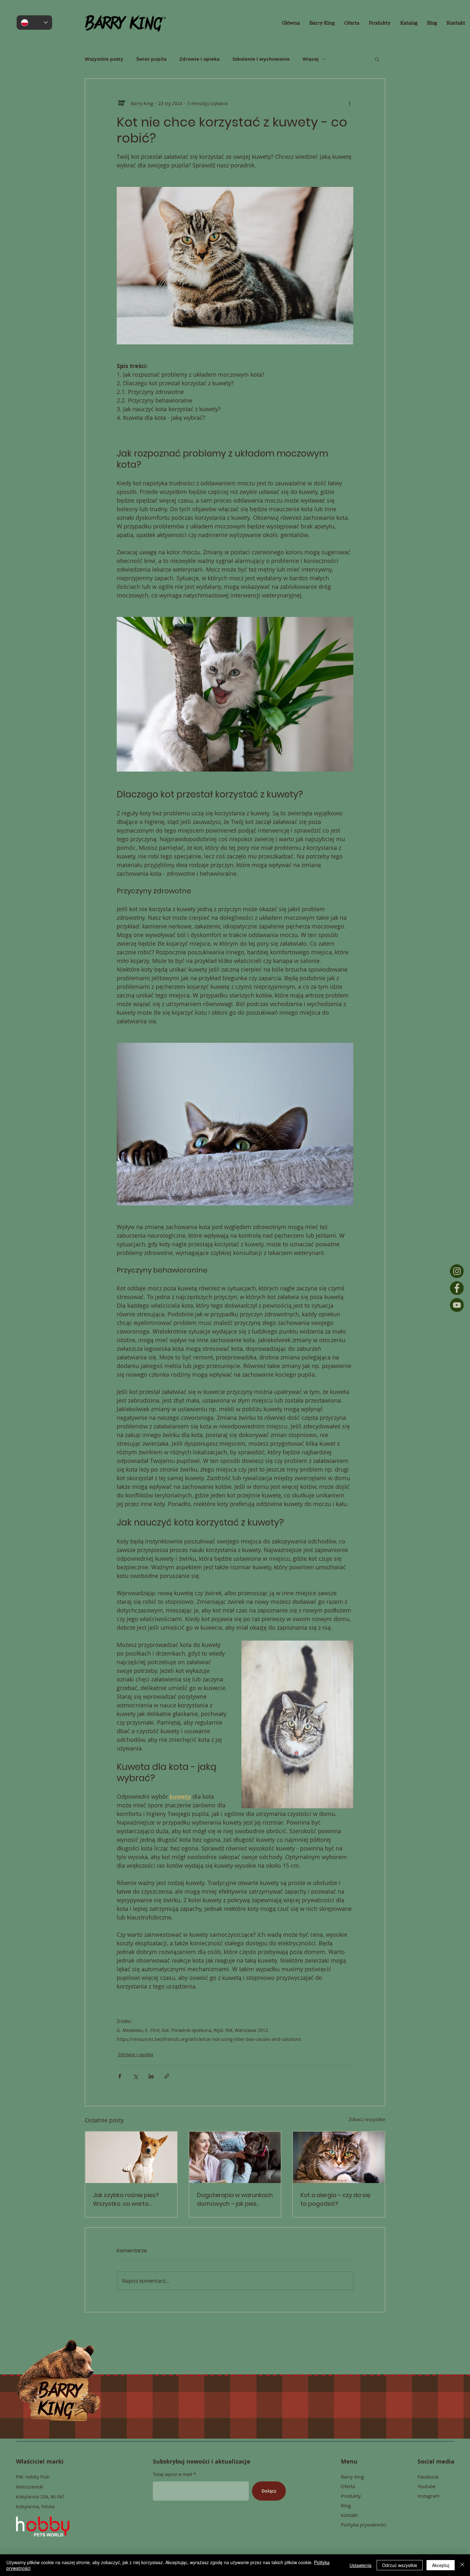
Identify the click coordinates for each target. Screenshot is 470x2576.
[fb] (457, 1288)
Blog (346, 2505)
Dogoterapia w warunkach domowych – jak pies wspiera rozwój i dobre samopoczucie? (235, 2199)
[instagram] (457, 1271)
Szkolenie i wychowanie (261, 59)
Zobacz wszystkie (367, 2119)
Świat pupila (151, 59)
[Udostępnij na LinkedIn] (151, 2076)
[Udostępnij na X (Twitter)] (135, 2076)
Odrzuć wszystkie (400, 2565)
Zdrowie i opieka (200, 59)
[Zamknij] (462, 2565)
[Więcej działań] (349, 103)
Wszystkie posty (104, 59)
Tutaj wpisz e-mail (172, 2474)
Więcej (311, 59)
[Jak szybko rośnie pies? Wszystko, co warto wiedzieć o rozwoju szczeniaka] (131, 2157)
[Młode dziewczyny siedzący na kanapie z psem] (235, 2157)
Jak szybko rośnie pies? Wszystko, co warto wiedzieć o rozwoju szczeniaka (126, 2199)
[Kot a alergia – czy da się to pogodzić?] (339, 2157)
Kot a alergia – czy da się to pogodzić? (335, 2199)
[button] (377, 59)
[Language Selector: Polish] (34, 23)
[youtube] (457, 1305)
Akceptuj (441, 2565)
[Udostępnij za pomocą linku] (167, 2076)
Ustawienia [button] (360, 2565)
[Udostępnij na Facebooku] (120, 2076)
